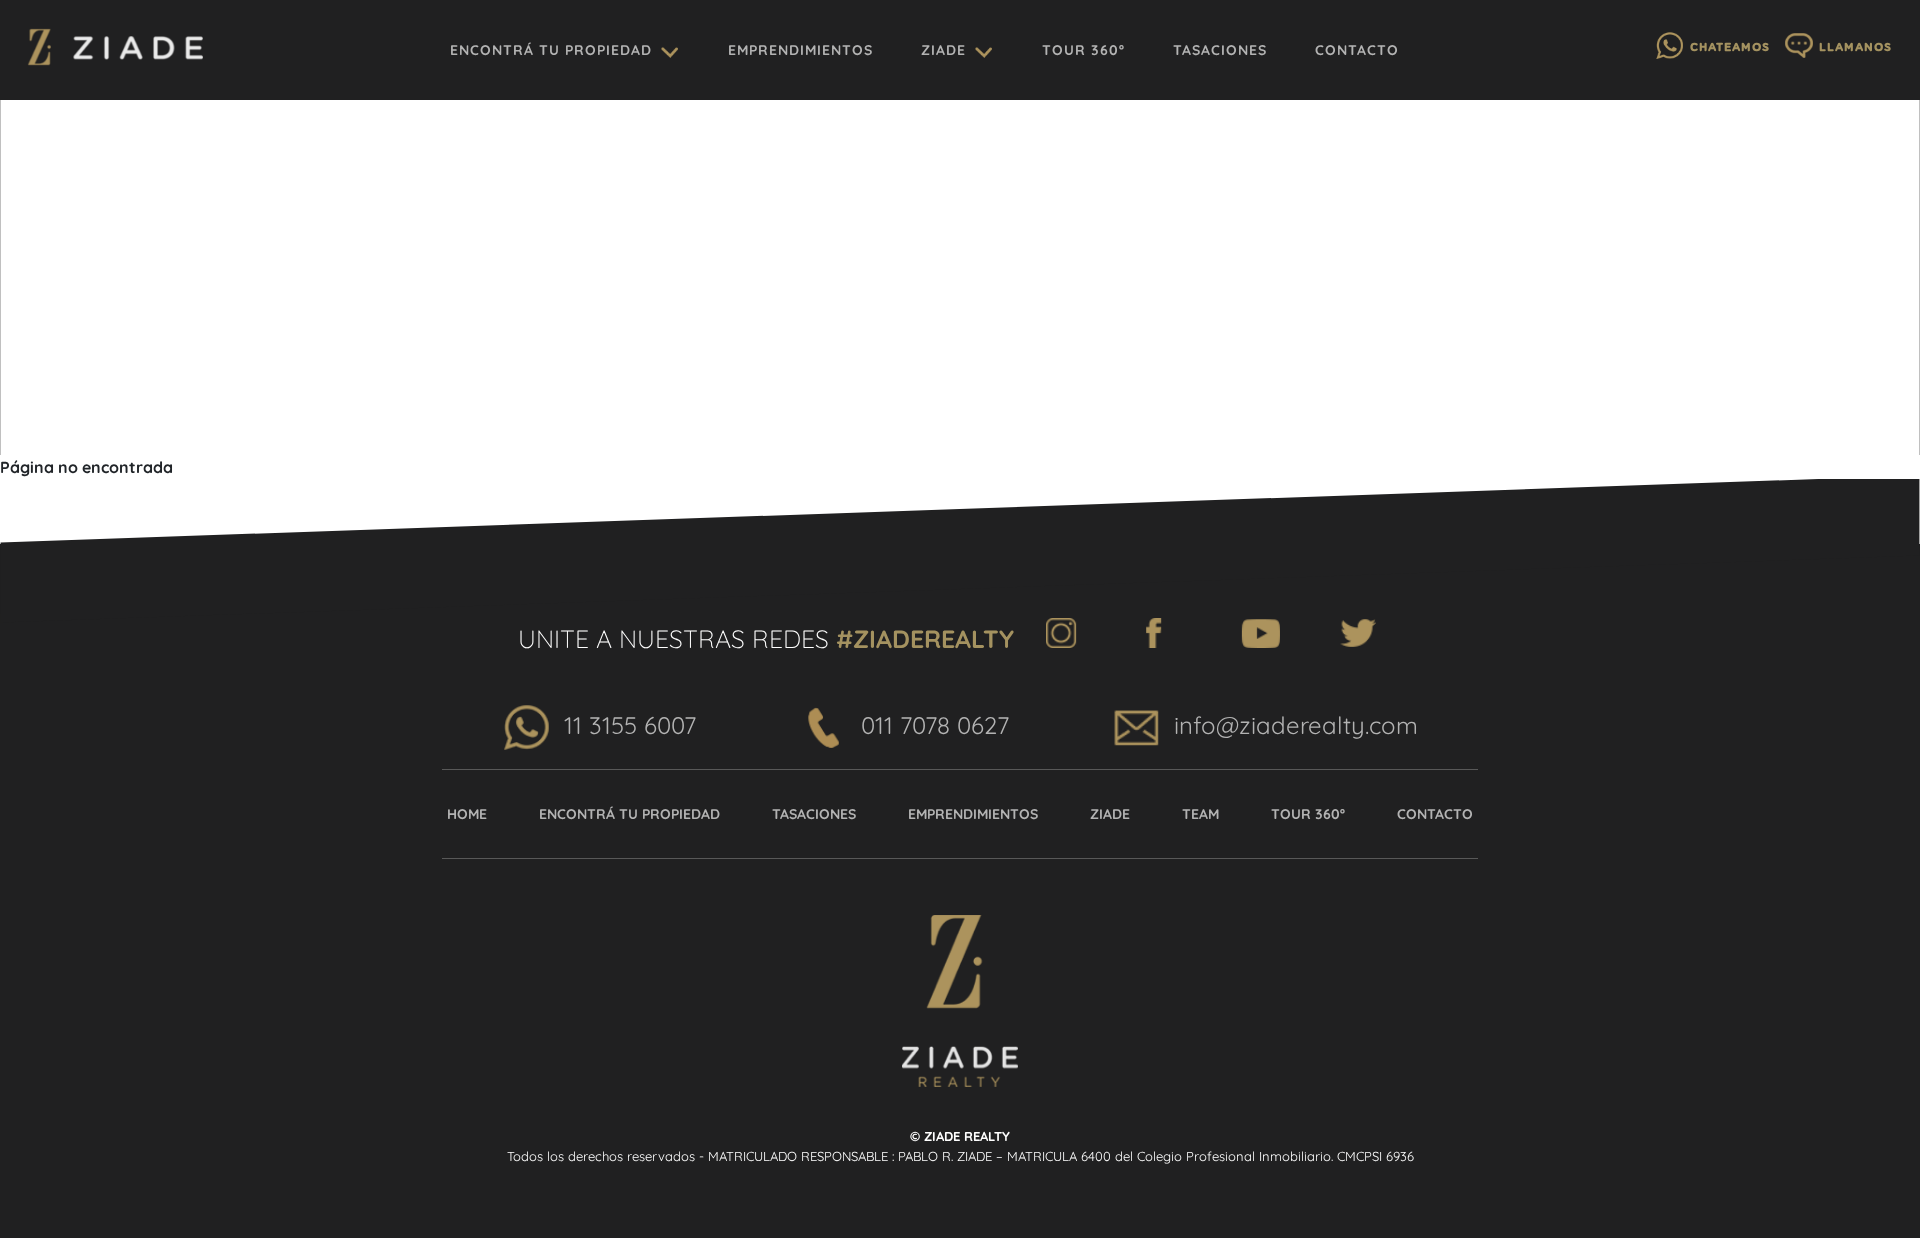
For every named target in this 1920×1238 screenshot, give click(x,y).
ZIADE (943, 50)
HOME (467, 814)
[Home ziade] (115, 50)
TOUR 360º (1083, 50)
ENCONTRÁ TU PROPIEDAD (551, 50)
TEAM (1200, 814)
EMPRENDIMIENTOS (800, 50)
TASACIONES (1220, 50)
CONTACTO (1357, 50)
